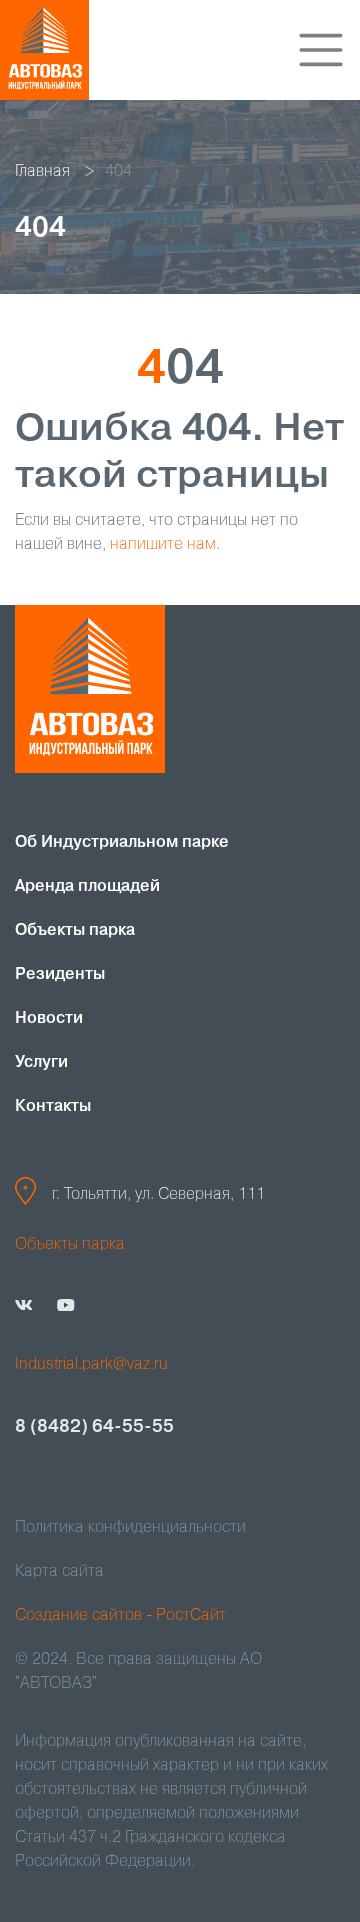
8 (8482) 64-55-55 (94, 1427)
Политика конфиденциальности (130, 1528)
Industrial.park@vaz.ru (91, 1365)
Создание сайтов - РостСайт (120, 1616)
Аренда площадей (87, 887)
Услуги (41, 1063)
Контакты (53, 1107)
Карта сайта (59, 1572)
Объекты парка (75, 931)
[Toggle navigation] (321, 50)
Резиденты (60, 975)
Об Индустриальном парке (122, 843)
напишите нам (163, 545)
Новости (49, 1019)
